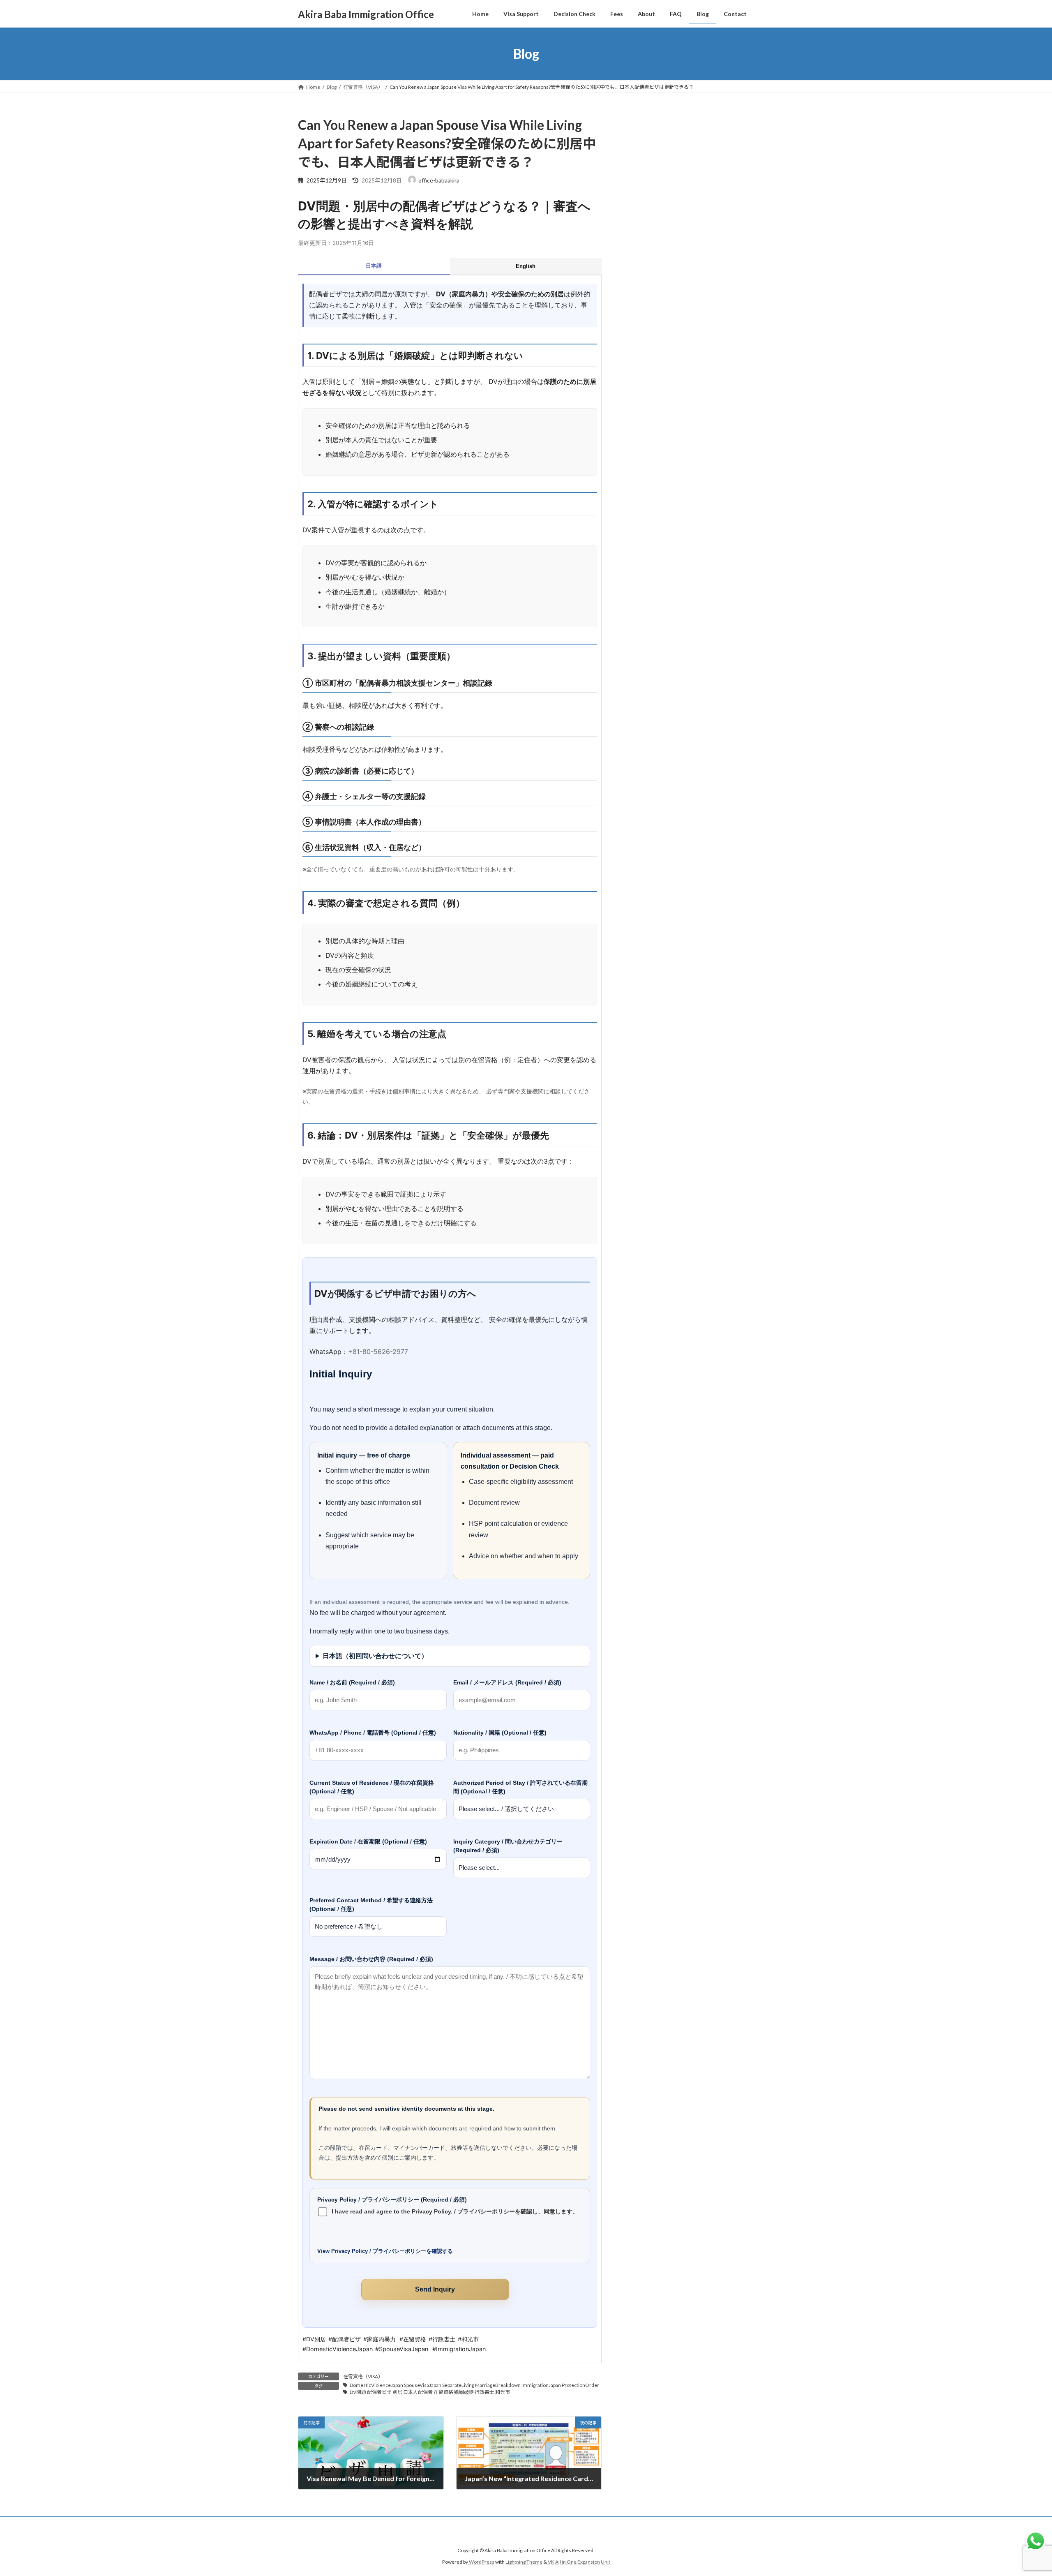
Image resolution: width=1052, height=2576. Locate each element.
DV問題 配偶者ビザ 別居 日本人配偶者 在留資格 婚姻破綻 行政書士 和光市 (430, 2392)
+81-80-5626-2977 (378, 1352)
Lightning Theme (524, 2562)
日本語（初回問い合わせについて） (375, 1656)
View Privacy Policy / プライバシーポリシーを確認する (385, 2251)
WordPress (482, 2562)
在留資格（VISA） (363, 2376)
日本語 (374, 266)
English (526, 266)
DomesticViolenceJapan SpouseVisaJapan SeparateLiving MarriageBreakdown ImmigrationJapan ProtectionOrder (474, 2385)
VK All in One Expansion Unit (579, 2562)
